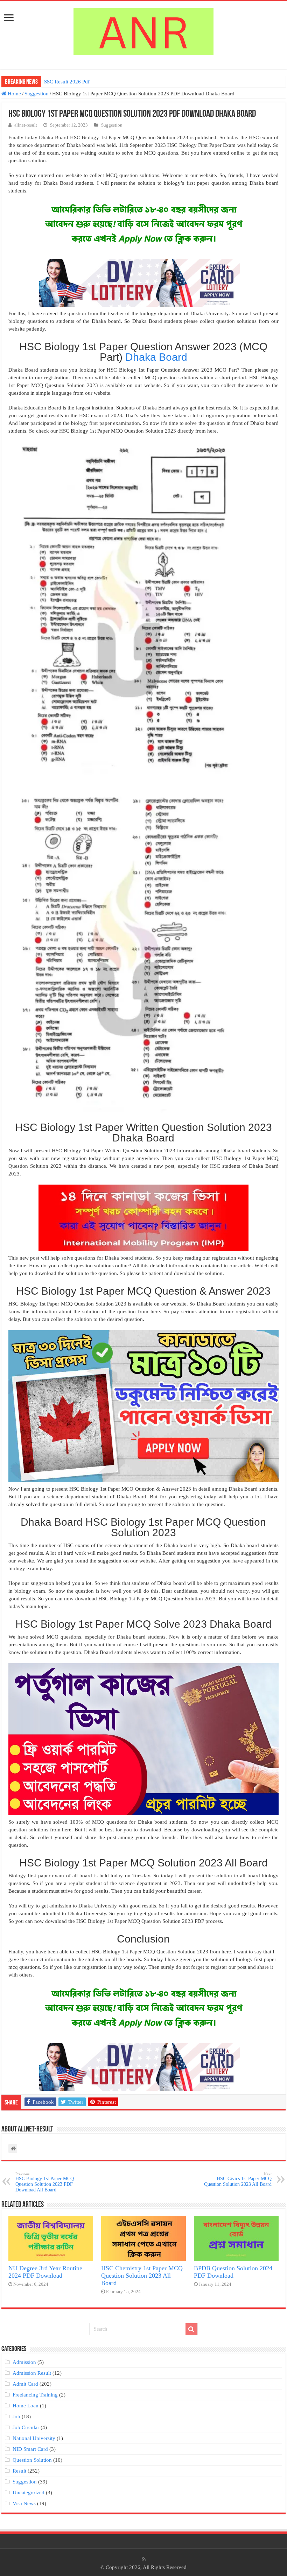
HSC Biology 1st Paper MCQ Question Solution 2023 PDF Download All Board (45, 2182)
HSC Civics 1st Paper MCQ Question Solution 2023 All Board (238, 2179)
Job (16, 2416)
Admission (24, 2362)
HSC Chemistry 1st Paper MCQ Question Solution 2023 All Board (142, 2276)
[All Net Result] (143, 30)
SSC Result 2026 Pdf (67, 82)
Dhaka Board (156, 357)
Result (19, 2471)
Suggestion (37, 94)
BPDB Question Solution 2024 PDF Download (233, 2272)
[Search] (191, 2329)
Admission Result (32, 2373)
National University (34, 2438)
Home (14, 94)
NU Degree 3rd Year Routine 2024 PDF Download (45, 2272)
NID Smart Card (30, 2449)
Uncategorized (29, 2493)
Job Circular (26, 2427)
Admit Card (25, 2384)
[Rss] (144, 2559)
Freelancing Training (35, 2395)
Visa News (24, 2503)
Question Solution (32, 2460)
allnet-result (26, 125)
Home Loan (26, 2406)
